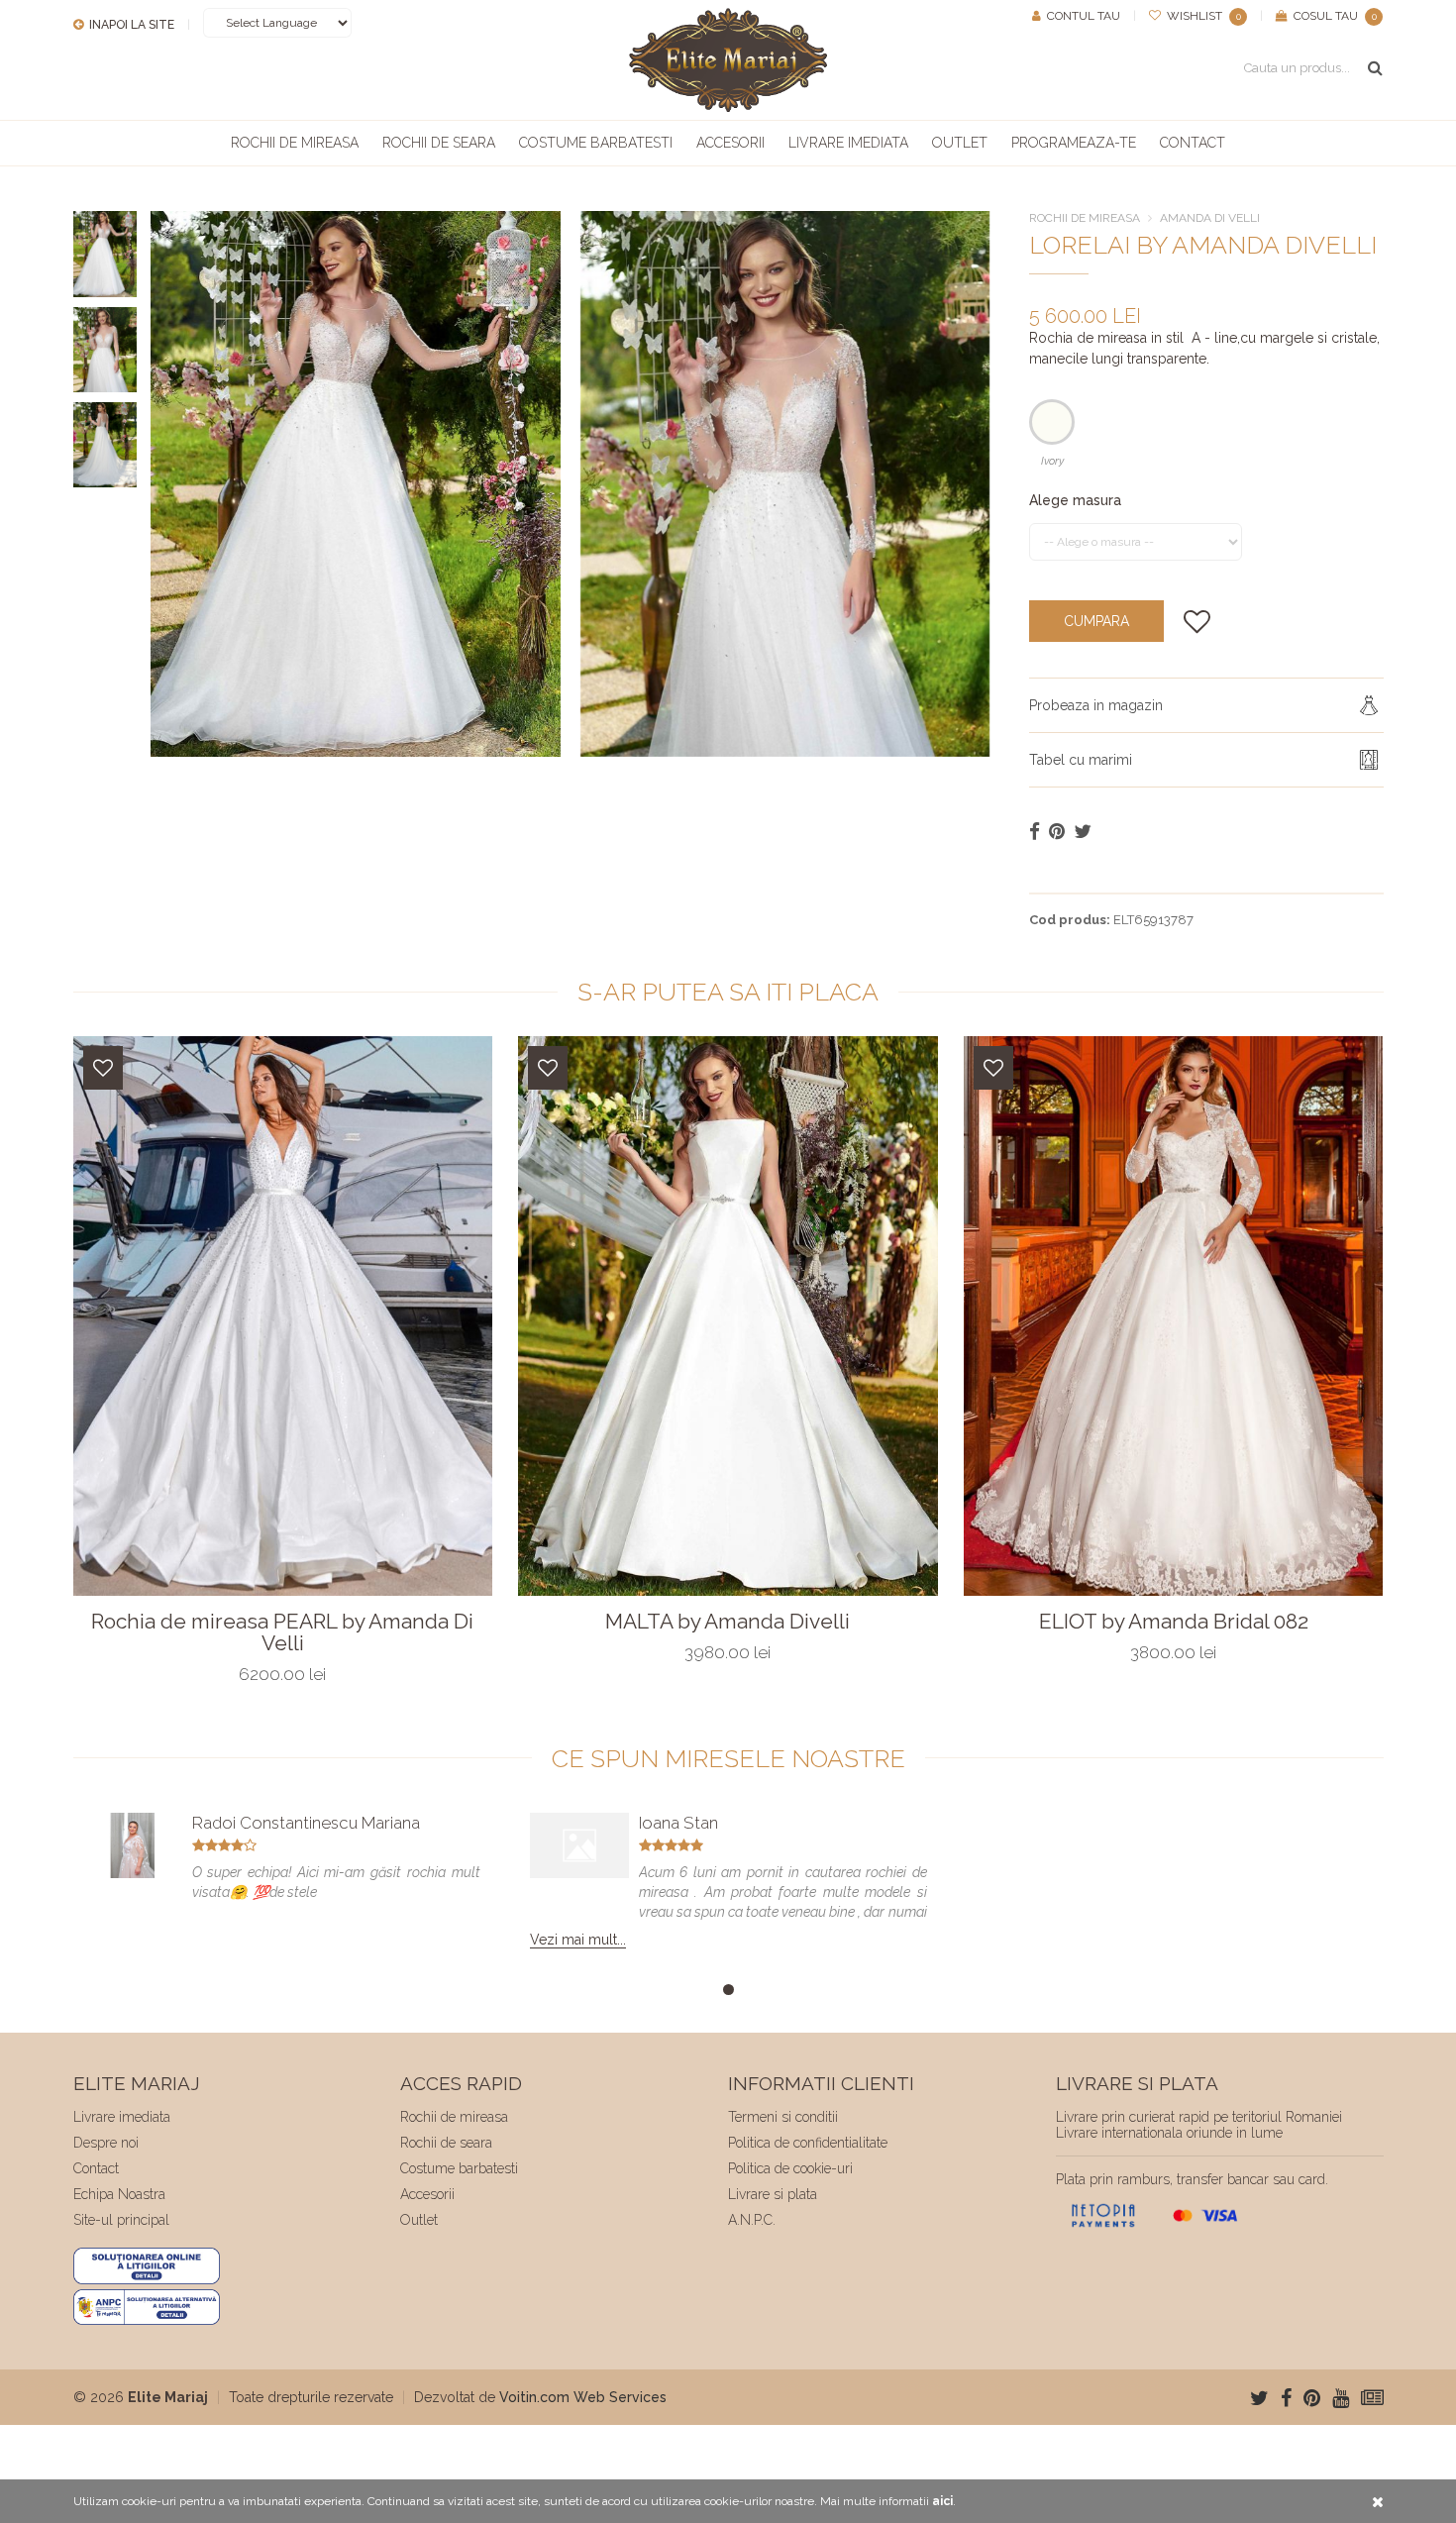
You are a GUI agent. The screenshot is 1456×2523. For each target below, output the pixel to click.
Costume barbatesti (596, 143)
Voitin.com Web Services (583, 2397)
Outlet (960, 143)
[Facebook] (1286, 2398)
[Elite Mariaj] (728, 60)
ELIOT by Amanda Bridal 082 (1174, 1622)
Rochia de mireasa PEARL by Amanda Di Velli (282, 1632)
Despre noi (106, 2143)
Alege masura (1075, 500)
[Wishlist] (103, 1068)
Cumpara (1096, 621)
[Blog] (1372, 2398)
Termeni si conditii (783, 2117)
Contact (1193, 143)
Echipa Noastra (119, 2194)
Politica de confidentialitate (808, 2143)
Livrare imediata (848, 143)
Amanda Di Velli (1210, 218)
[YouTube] (1341, 2398)
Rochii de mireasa (295, 143)
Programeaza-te (1074, 143)
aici (942, 2501)
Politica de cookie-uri (790, 2168)
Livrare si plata (773, 2194)
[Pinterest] (1312, 2398)
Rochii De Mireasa (1085, 218)
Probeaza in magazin (1096, 705)
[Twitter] (1259, 2398)
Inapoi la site (130, 25)
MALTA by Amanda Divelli (728, 1622)
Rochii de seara (439, 143)
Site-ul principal (121, 2220)
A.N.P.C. (752, 2220)
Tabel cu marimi (1081, 760)
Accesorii (730, 143)
